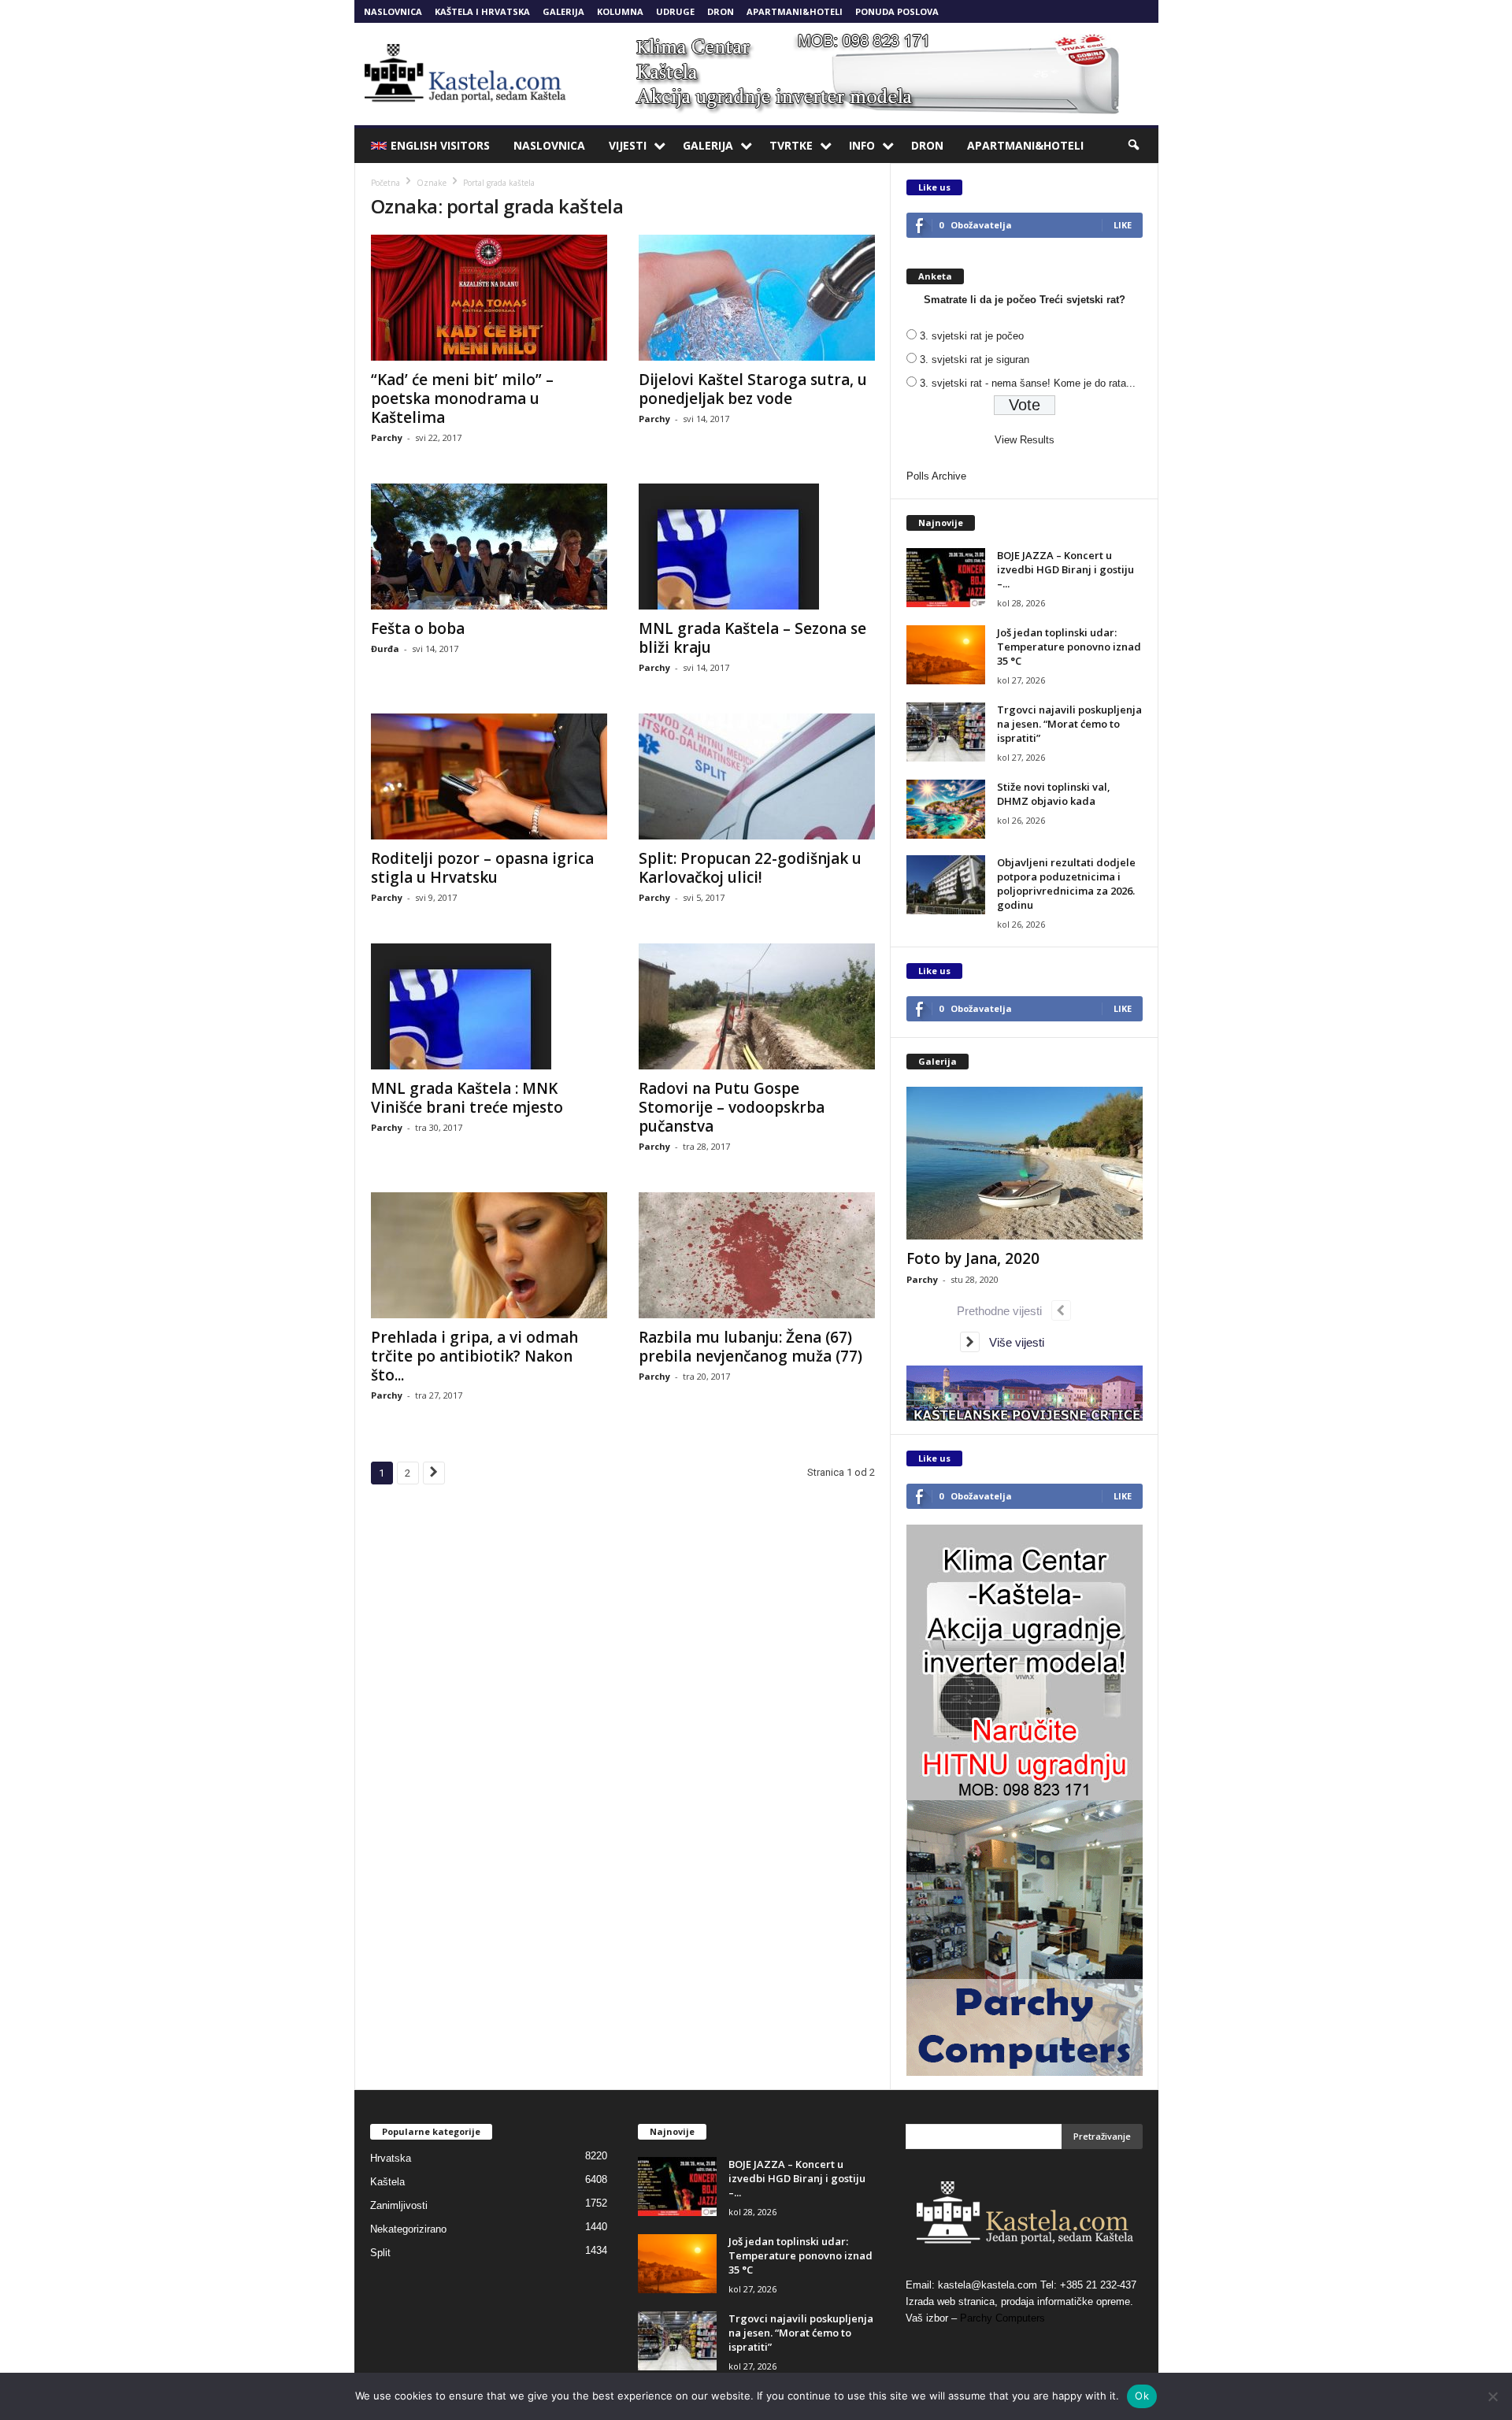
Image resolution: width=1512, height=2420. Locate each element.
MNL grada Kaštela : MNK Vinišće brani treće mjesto (467, 1098)
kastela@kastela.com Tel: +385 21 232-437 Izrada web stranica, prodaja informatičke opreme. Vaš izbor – (1021, 2301)
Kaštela (387, 2182)
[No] (1492, 2396)
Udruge (675, 11)
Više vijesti (1012, 1342)
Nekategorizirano (408, 2229)
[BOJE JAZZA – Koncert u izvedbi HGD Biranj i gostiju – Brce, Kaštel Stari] (946, 578)
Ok (1142, 2396)
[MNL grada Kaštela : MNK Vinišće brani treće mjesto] (489, 1006)
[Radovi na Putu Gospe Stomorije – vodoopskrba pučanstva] (757, 1006)
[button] (1135, 146)
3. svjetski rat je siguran (975, 359)
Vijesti (628, 145)
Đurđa (385, 649)
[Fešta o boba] (489, 547)
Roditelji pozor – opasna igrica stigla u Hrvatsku (482, 868)
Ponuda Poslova (897, 11)
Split (380, 2253)
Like (1123, 225)
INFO (862, 145)
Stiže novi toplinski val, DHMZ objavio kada (1054, 794)
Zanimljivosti (399, 2205)
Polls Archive (936, 476)
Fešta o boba (418, 628)
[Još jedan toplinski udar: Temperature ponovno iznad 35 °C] (946, 655)
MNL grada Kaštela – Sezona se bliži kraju (752, 638)
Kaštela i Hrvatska (482, 11)
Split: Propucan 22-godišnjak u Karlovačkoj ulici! (750, 868)
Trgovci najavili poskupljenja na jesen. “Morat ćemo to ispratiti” (1069, 724)
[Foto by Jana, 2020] (1025, 1163)
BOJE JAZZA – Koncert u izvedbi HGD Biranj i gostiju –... (1065, 569)
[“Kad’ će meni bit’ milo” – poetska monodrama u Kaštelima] (489, 298)
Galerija (563, 11)
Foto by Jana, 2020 (973, 1258)
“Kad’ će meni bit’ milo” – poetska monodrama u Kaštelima (462, 398)
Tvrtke (791, 145)
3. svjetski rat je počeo (972, 336)
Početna (385, 183)
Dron (721, 11)
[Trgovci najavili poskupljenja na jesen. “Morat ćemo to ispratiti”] (946, 732)
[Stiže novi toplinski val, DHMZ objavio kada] (946, 809)
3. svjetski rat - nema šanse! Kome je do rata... (1028, 383)
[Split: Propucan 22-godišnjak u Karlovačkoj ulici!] (757, 776)
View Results (1025, 440)
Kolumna (620, 11)
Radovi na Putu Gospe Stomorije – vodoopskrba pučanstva (732, 1107)
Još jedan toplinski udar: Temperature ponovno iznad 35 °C (1069, 647)
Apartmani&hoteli (795, 11)
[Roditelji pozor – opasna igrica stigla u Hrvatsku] (489, 776)
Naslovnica (393, 11)
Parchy (387, 437)
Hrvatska (391, 2158)
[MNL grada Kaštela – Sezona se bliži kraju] (757, 547)
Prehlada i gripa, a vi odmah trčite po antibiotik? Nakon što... (474, 1356)
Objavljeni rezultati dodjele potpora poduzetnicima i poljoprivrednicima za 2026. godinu (1066, 884)
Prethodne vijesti (1004, 1311)
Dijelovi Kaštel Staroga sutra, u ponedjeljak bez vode (753, 389)
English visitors (440, 145)
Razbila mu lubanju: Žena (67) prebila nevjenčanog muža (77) (750, 1347)
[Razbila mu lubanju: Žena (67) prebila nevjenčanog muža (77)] (757, 1255)
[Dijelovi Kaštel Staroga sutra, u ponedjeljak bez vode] (757, 298)
